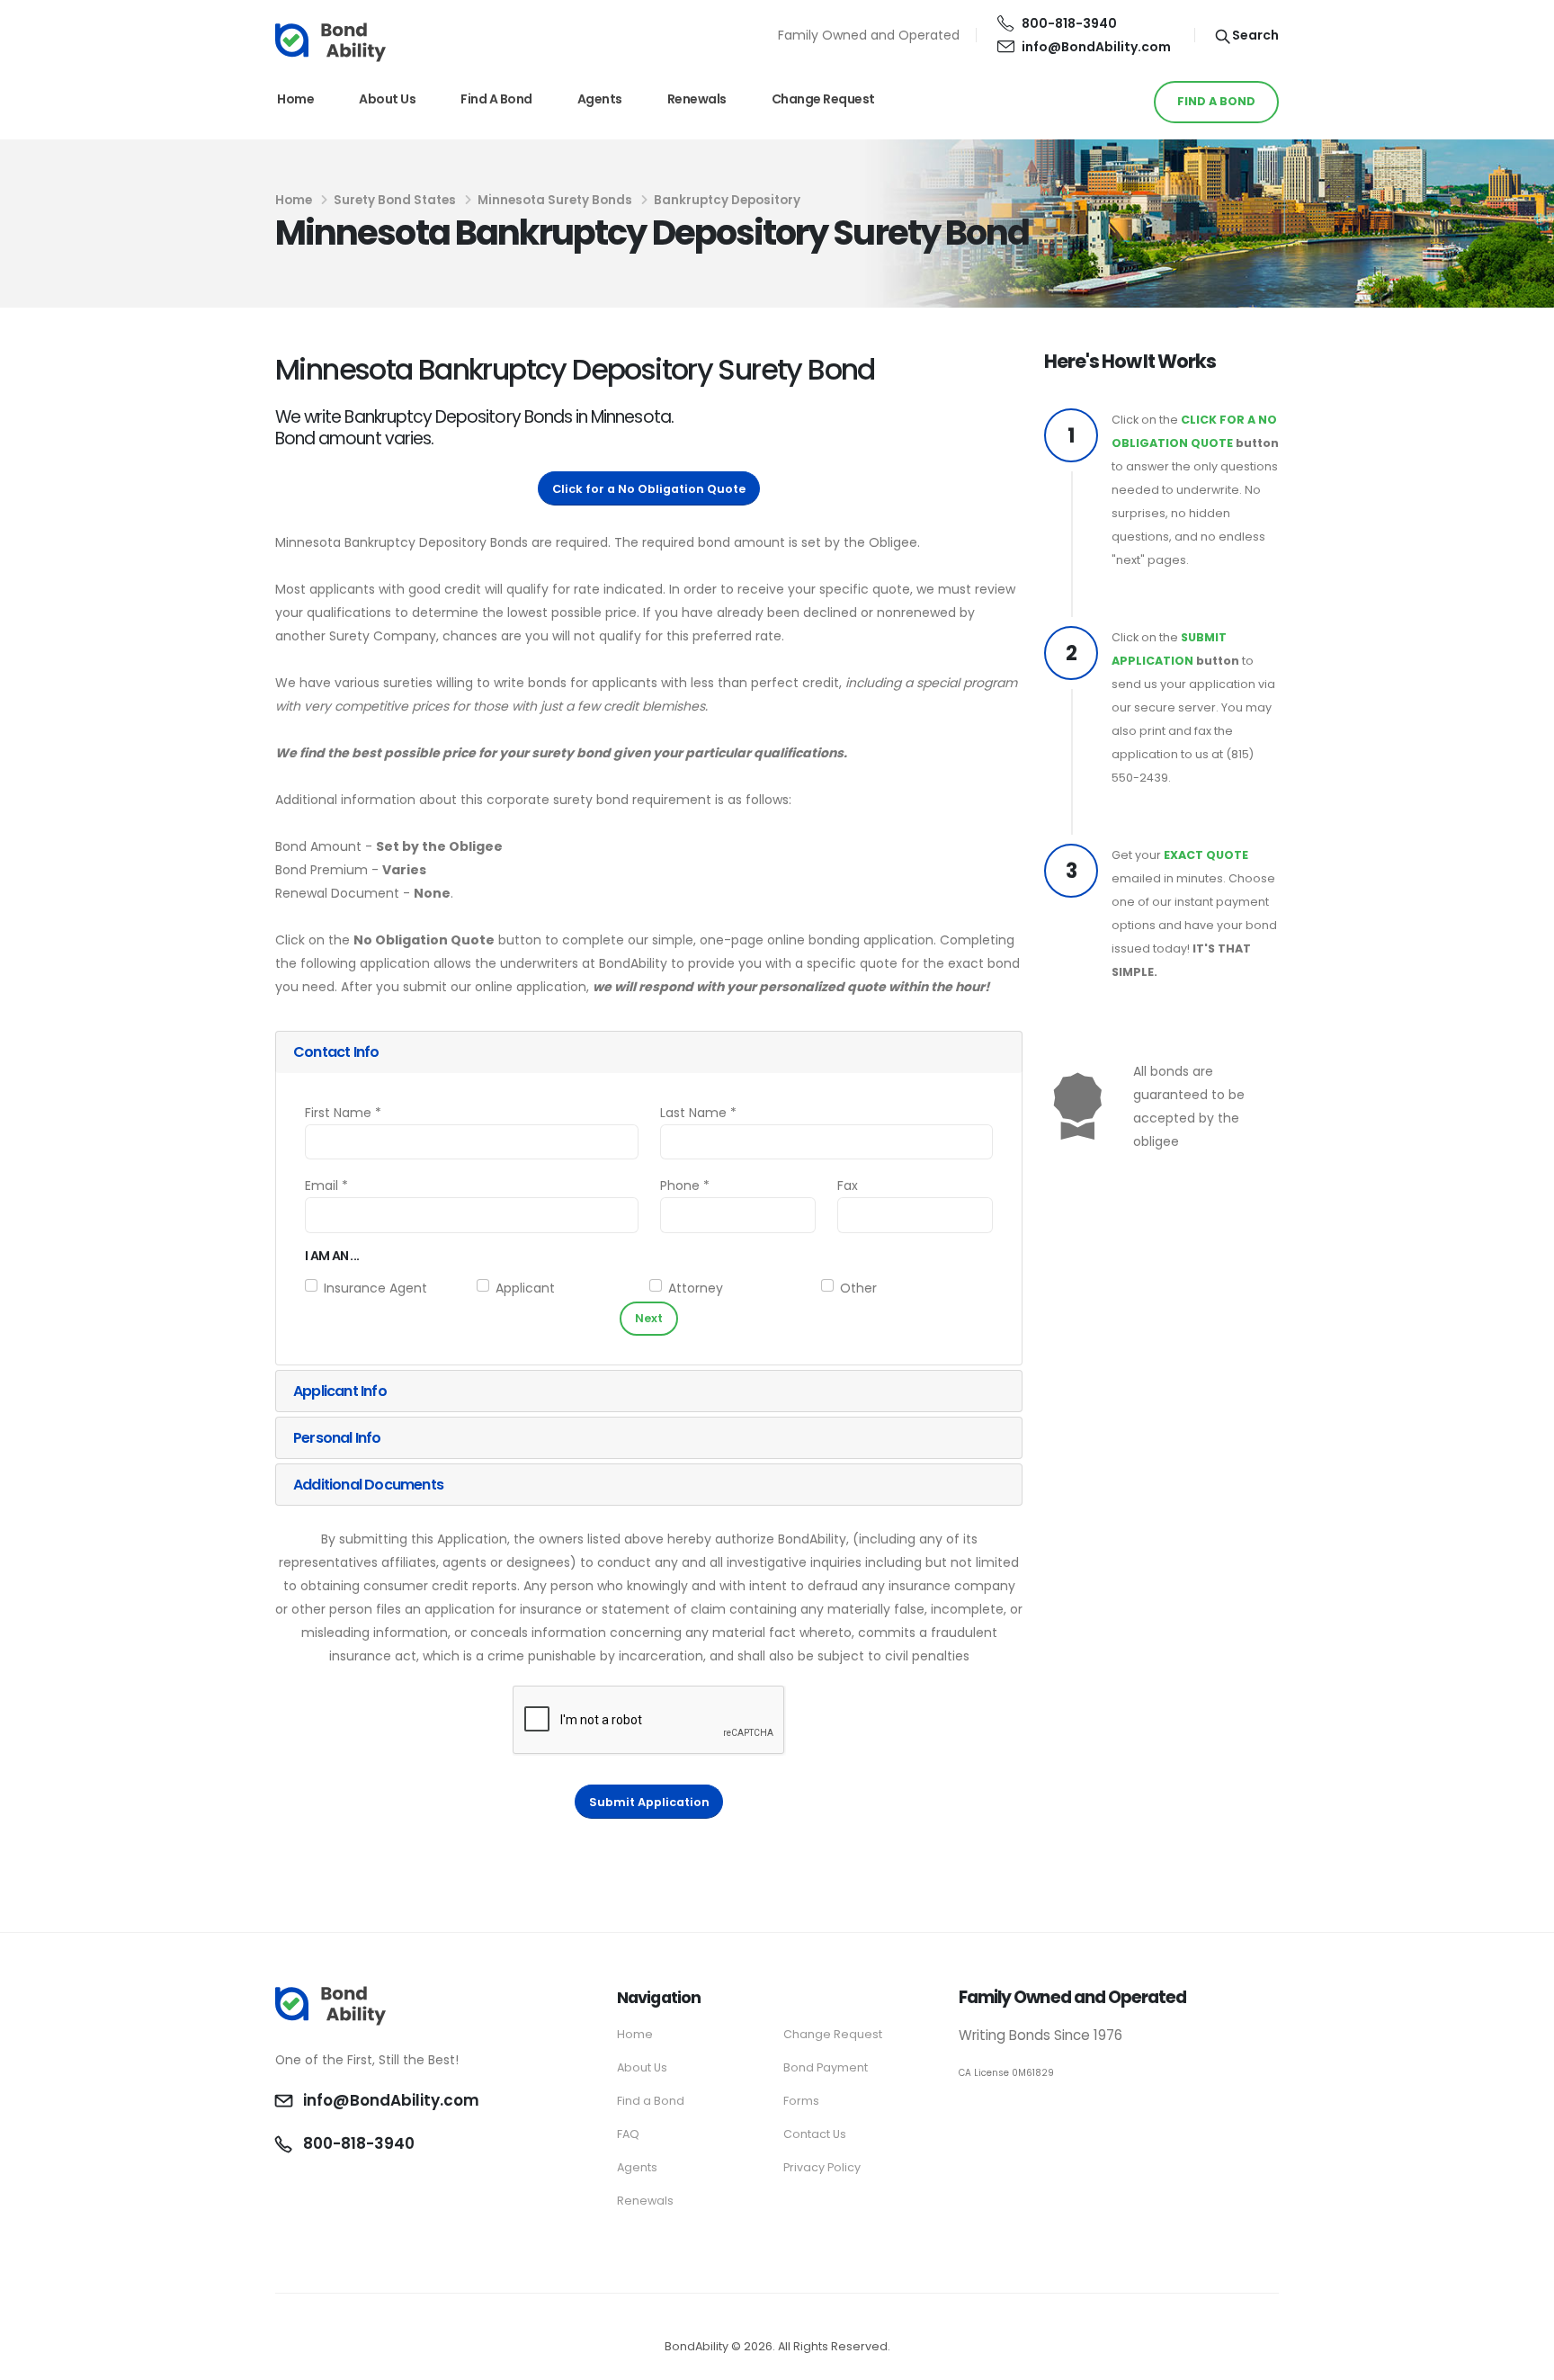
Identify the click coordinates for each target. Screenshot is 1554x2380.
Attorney (696, 1288)
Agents (600, 99)
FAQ (628, 2134)
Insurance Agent (375, 1288)
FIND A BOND (1216, 101)
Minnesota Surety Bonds (555, 200)
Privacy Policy (822, 2167)
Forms (801, 2101)
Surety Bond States (395, 200)
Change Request (823, 99)
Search (1254, 35)
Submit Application (649, 1802)
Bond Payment (826, 2067)
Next (649, 1318)
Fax (848, 1186)
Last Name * (698, 1113)
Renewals (697, 99)
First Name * (343, 1113)
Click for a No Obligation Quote (649, 489)
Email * (326, 1186)
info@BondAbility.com (1096, 47)
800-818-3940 (1069, 23)
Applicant (525, 1288)
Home (295, 99)
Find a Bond (496, 99)
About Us (387, 99)
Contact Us (815, 2134)
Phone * (685, 1186)
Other (858, 1288)
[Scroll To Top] (1523, 2360)
